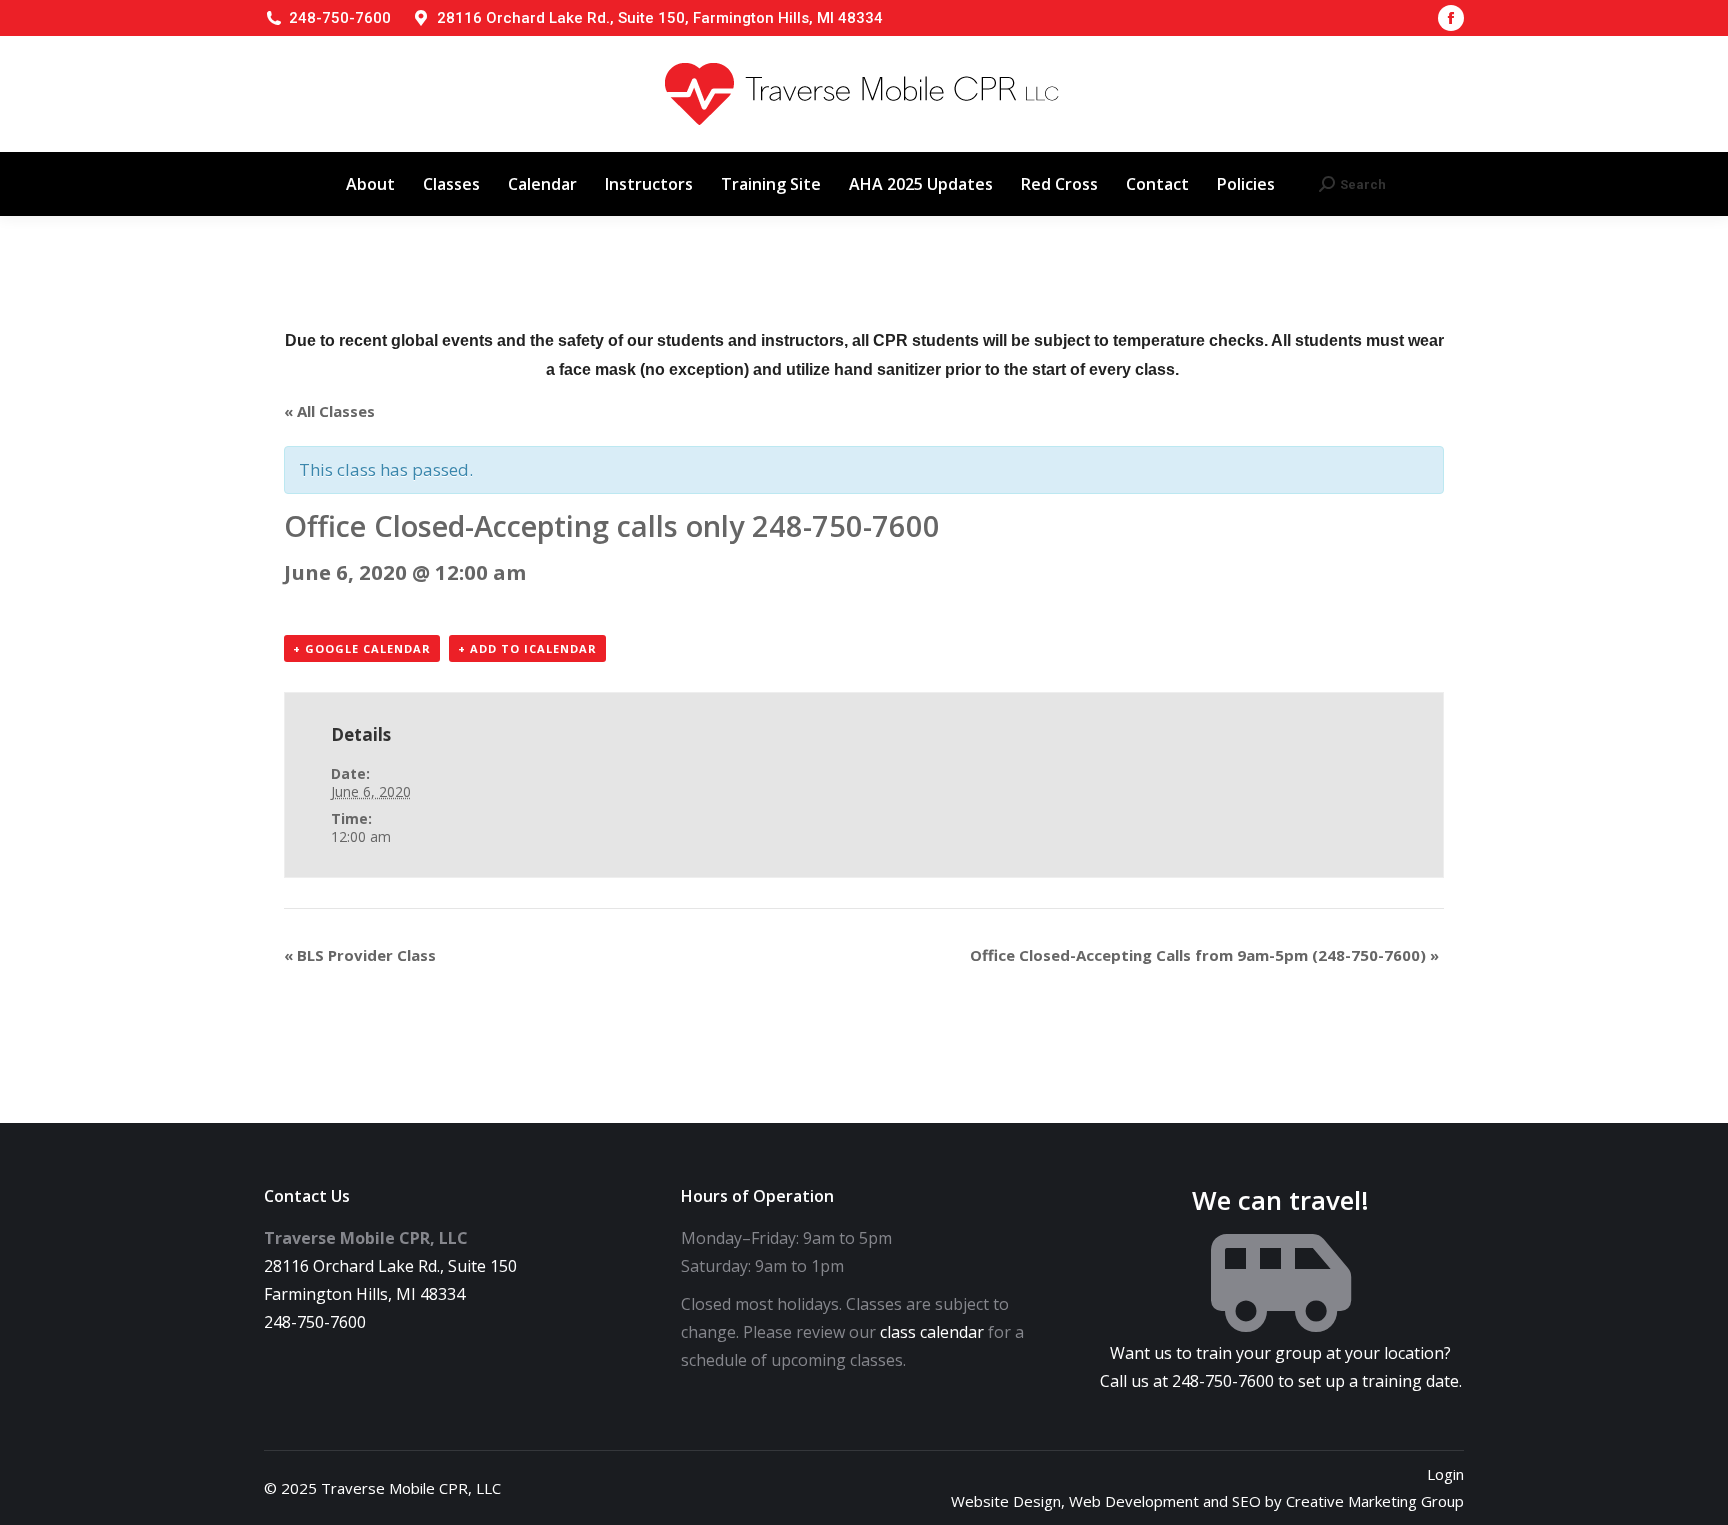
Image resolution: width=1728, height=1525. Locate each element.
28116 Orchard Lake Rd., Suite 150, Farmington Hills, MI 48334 (660, 18)
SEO (1246, 1501)
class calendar (932, 1332)
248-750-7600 (340, 18)
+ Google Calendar (362, 648)
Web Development (1134, 1501)
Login (1445, 1474)
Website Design (1006, 1501)
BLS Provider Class (360, 955)
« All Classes (329, 411)
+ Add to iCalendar (527, 648)
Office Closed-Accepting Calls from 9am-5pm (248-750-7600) (1204, 955)
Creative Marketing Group (1375, 1501)
